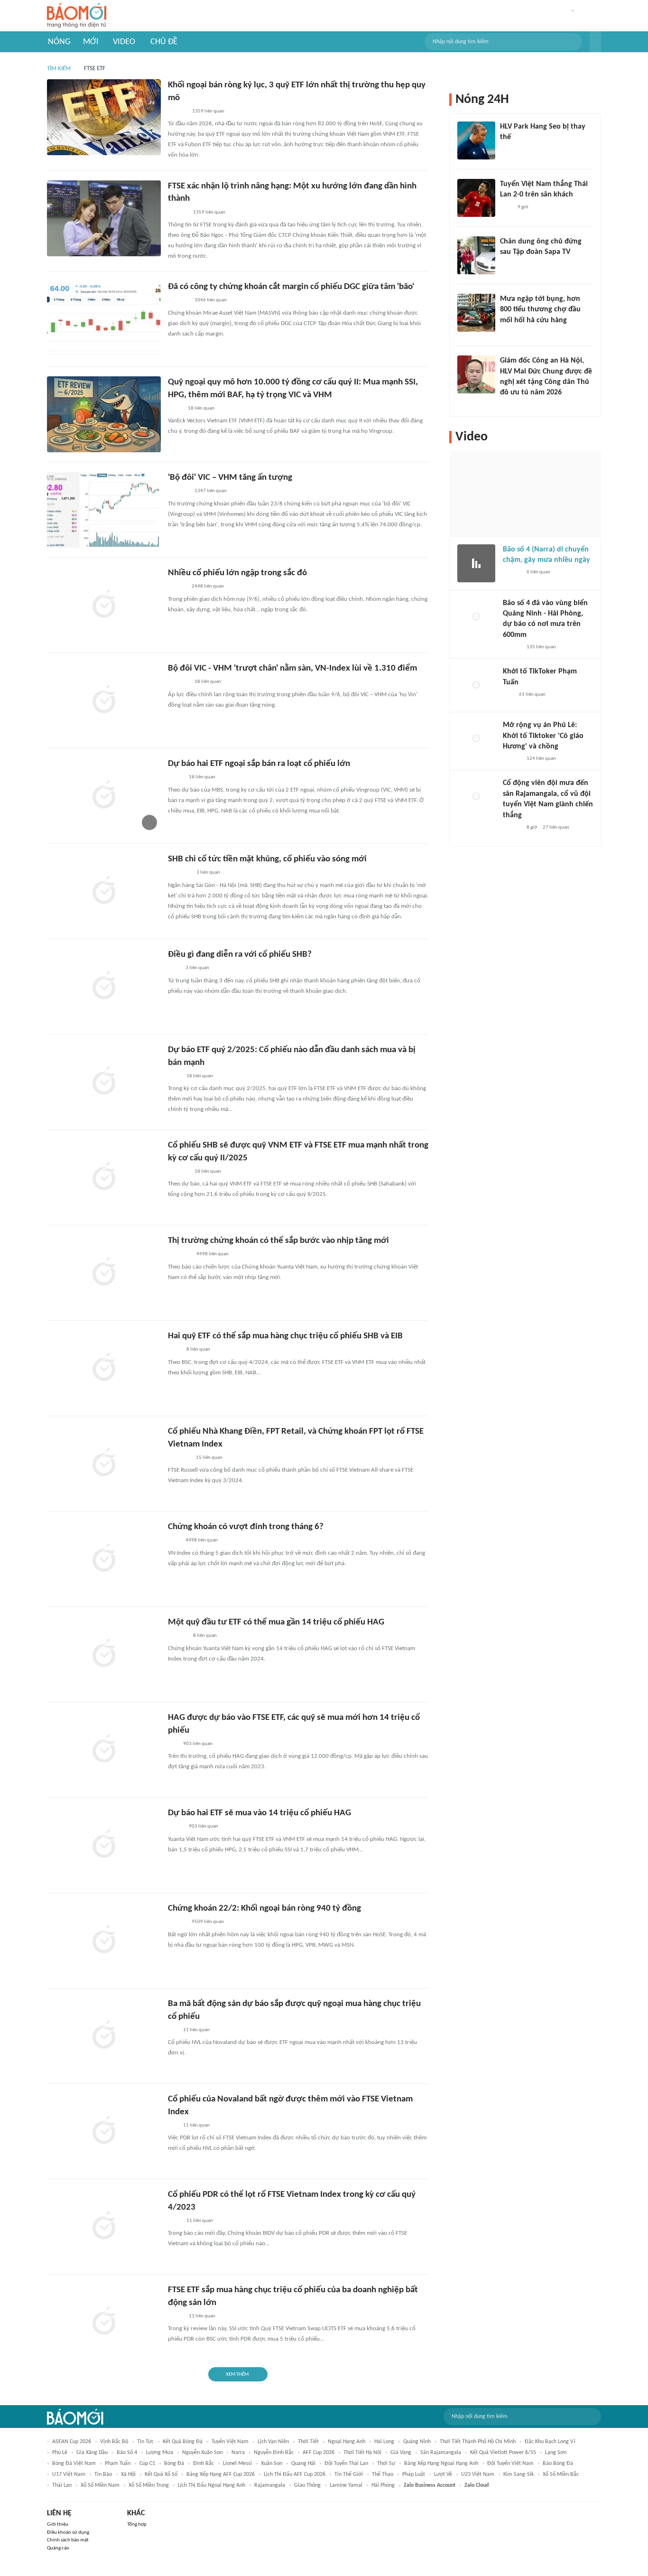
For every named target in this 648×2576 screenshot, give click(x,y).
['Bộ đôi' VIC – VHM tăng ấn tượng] (104, 510)
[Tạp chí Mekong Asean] (173, 1744)
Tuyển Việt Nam (230, 2442)
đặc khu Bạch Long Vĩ (550, 2442)
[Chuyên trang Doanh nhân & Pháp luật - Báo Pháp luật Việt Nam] (177, 112)
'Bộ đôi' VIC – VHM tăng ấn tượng (230, 478)
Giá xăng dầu (92, 2453)
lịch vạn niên (273, 2442)
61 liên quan (532, 695)
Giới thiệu (58, 2525)
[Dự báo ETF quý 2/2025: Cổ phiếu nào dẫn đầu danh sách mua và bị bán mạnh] (104, 1082)
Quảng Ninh (417, 2442)
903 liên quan (198, 1744)
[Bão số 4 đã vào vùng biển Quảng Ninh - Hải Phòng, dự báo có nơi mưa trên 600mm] (476, 617)
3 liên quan (208, 873)
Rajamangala (270, 2485)
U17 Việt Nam (69, 2474)
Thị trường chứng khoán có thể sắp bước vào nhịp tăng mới (278, 1241)
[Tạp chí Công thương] (179, 1458)
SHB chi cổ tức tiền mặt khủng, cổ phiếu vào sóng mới (267, 859)
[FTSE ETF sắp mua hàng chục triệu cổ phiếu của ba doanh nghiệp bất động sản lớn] (104, 2322)
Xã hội (128, 2474)
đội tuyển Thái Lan (346, 2464)
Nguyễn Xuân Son (202, 2453)
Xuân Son (272, 2464)
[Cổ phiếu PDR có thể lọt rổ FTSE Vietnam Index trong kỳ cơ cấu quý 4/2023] (104, 2227)
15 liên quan (209, 1458)
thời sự (386, 2464)
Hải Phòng (383, 2485)
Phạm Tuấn (118, 2464)
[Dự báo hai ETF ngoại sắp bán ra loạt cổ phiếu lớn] (104, 796)
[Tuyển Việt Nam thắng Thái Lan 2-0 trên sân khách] (476, 198)
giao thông (307, 2485)
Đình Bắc (204, 2464)
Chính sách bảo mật (68, 2540)
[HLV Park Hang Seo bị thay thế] (476, 140)
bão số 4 (127, 2453)
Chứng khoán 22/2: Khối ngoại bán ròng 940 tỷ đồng (264, 1909)
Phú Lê (60, 2453)
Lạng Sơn (556, 2453)
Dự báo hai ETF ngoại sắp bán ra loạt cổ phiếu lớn (259, 764)
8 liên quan (198, 1349)
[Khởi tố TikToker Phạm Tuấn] (476, 685)
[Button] (595, 42)
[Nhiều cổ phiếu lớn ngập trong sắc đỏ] (104, 605)
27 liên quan (556, 827)
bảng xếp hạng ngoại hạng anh (441, 2464)
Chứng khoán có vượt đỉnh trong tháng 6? (246, 1527)
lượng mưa (160, 2453)
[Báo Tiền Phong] (177, 587)
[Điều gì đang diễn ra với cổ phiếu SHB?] (104, 987)
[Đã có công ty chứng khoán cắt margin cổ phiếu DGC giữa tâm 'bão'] (104, 319)
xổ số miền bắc (561, 2474)
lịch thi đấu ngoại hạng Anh (212, 2485)
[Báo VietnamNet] (508, 333)
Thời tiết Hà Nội (362, 2453)
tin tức (145, 2442)
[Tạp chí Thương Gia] (174, 1076)
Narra (238, 2453)
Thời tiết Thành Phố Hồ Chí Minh (478, 2442)
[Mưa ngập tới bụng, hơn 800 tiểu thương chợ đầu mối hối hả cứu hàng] (476, 313)
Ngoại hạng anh (347, 2442)
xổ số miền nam (100, 2485)
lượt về (443, 2474)
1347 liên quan (211, 491)
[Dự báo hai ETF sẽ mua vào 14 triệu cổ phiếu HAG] (104, 1845)
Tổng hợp (137, 2525)
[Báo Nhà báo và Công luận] (179, 1255)
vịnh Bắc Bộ (114, 2442)
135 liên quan (541, 647)
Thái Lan (62, 2485)
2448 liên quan (208, 586)
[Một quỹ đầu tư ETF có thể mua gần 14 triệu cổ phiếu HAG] (104, 1654)
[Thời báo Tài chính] (178, 213)
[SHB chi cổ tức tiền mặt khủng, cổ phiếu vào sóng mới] (104, 891)
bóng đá (174, 2464)
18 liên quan (201, 408)
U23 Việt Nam (478, 2474)
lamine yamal (346, 2485)
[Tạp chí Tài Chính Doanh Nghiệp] (178, 1636)
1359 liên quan (208, 111)
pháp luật (414, 2474)
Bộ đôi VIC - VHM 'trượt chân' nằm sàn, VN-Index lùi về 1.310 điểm (292, 668)
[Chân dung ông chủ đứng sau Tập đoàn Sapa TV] (476, 255)
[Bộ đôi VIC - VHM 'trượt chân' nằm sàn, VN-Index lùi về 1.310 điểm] (104, 700)
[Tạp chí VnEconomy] (176, 778)
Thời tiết (308, 2442)
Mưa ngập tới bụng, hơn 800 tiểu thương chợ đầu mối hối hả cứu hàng (540, 310)
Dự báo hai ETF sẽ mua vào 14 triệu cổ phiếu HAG (259, 1813)
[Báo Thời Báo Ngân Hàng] (179, 873)
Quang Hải (303, 2464)
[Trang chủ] (77, 16)
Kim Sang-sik (518, 2474)
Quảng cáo (58, 2548)
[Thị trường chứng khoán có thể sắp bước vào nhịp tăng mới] (104, 1273)
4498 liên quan (213, 1254)
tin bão (103, 2474)
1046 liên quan (211, 300)
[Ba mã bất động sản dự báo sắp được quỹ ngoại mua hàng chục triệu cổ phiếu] (104, 2036)
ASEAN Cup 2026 (72, 2442)
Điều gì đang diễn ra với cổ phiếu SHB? (240, 955)
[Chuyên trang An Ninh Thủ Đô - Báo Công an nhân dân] (508, 695)
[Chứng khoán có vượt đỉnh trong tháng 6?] (104, 1559)
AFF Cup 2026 (319, 2453)
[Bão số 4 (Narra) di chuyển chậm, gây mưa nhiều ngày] (476, 563)
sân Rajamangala (441, 2453)
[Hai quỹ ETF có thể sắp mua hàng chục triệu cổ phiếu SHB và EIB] (104, 1368)
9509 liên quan (208, 1922)
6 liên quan (538, 572)
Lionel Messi (237, 2464)
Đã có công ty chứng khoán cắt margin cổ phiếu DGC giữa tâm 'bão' (291, 287)
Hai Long (384, 2442)
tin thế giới (349, 2474)
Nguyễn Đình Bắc (274, 2453)
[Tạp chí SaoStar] (510, 150)
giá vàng (401, 2453)
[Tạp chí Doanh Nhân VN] (175, 409)
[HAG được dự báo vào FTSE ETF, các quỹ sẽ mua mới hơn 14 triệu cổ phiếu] (104, 1750)
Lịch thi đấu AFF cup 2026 (295, 2474)
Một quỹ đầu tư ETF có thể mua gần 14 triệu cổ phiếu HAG (276, 1622)
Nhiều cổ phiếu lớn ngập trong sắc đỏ (237, 573)
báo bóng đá (558, 2464)
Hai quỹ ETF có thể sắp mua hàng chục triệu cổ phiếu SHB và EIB (285, 1336)
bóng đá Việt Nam (74, 2464)
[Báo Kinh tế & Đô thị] (177, 1923)
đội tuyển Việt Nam (510, 2464)
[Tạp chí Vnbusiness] (178, 301)
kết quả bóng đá (183, 2442)
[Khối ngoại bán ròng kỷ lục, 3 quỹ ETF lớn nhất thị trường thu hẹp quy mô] (104, 117)
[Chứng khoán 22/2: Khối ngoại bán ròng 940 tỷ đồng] (104, 1941)
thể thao (383, 2474)
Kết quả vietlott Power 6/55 (503, 2453)
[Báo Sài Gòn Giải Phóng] (512, 572)
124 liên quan (541, 759)
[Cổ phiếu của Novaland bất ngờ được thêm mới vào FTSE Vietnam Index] (104, 2131)
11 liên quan (196, 2030)
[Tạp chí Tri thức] (174, 969)
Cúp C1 (147, 2464)
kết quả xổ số (161, 2474)
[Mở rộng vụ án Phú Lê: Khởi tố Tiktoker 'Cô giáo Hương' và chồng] (476, 739)
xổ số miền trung (149, 2485)
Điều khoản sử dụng (68, 2533)
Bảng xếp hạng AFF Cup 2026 (221, 2474)
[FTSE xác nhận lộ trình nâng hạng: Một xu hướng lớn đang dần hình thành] (104, 218)
